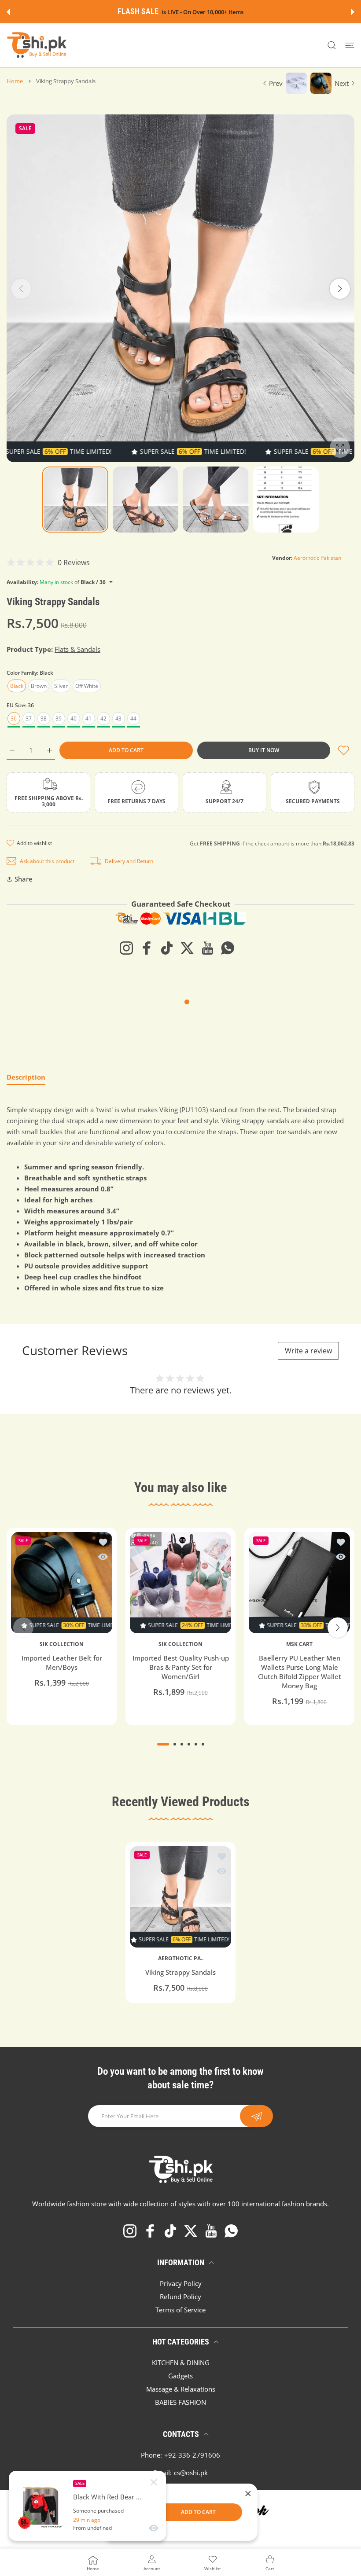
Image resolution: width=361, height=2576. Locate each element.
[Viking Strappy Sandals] (180, 1897)
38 (44, 718)
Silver (61, 686)
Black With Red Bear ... (107, 2497)
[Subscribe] (256, 2116)
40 (74, 718)
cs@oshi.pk (191, 2473)
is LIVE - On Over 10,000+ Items (202, 12)
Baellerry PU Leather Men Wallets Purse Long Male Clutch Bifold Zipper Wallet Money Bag (300, 1672)
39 (59, 718)
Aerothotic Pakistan (317, 558)
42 (103, 718)
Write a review (308, 1351)
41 (88, 718)
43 (118, 718)
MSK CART (299, 1644)
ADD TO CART (198, 2512)
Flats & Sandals (77, 649)
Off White (87, 686)
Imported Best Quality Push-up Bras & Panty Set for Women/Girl (181, 1667)
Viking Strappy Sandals (180, 1973)
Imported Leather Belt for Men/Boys (62, 1663)
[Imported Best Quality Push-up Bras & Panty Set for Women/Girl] (180, 1583)
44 (133, 718)
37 (29, 718)
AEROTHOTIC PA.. (181, 1959)
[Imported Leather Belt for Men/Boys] (62, 1583)
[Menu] (350, 46)
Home (15, 81)
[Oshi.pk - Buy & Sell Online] (37, 45)
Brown (39, 686)
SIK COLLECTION (62, 1644)
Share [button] (24, 879)
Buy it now (264, 750)
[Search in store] (332, 46)
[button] (8, 12)
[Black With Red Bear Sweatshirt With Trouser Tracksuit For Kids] (41, 2506)
